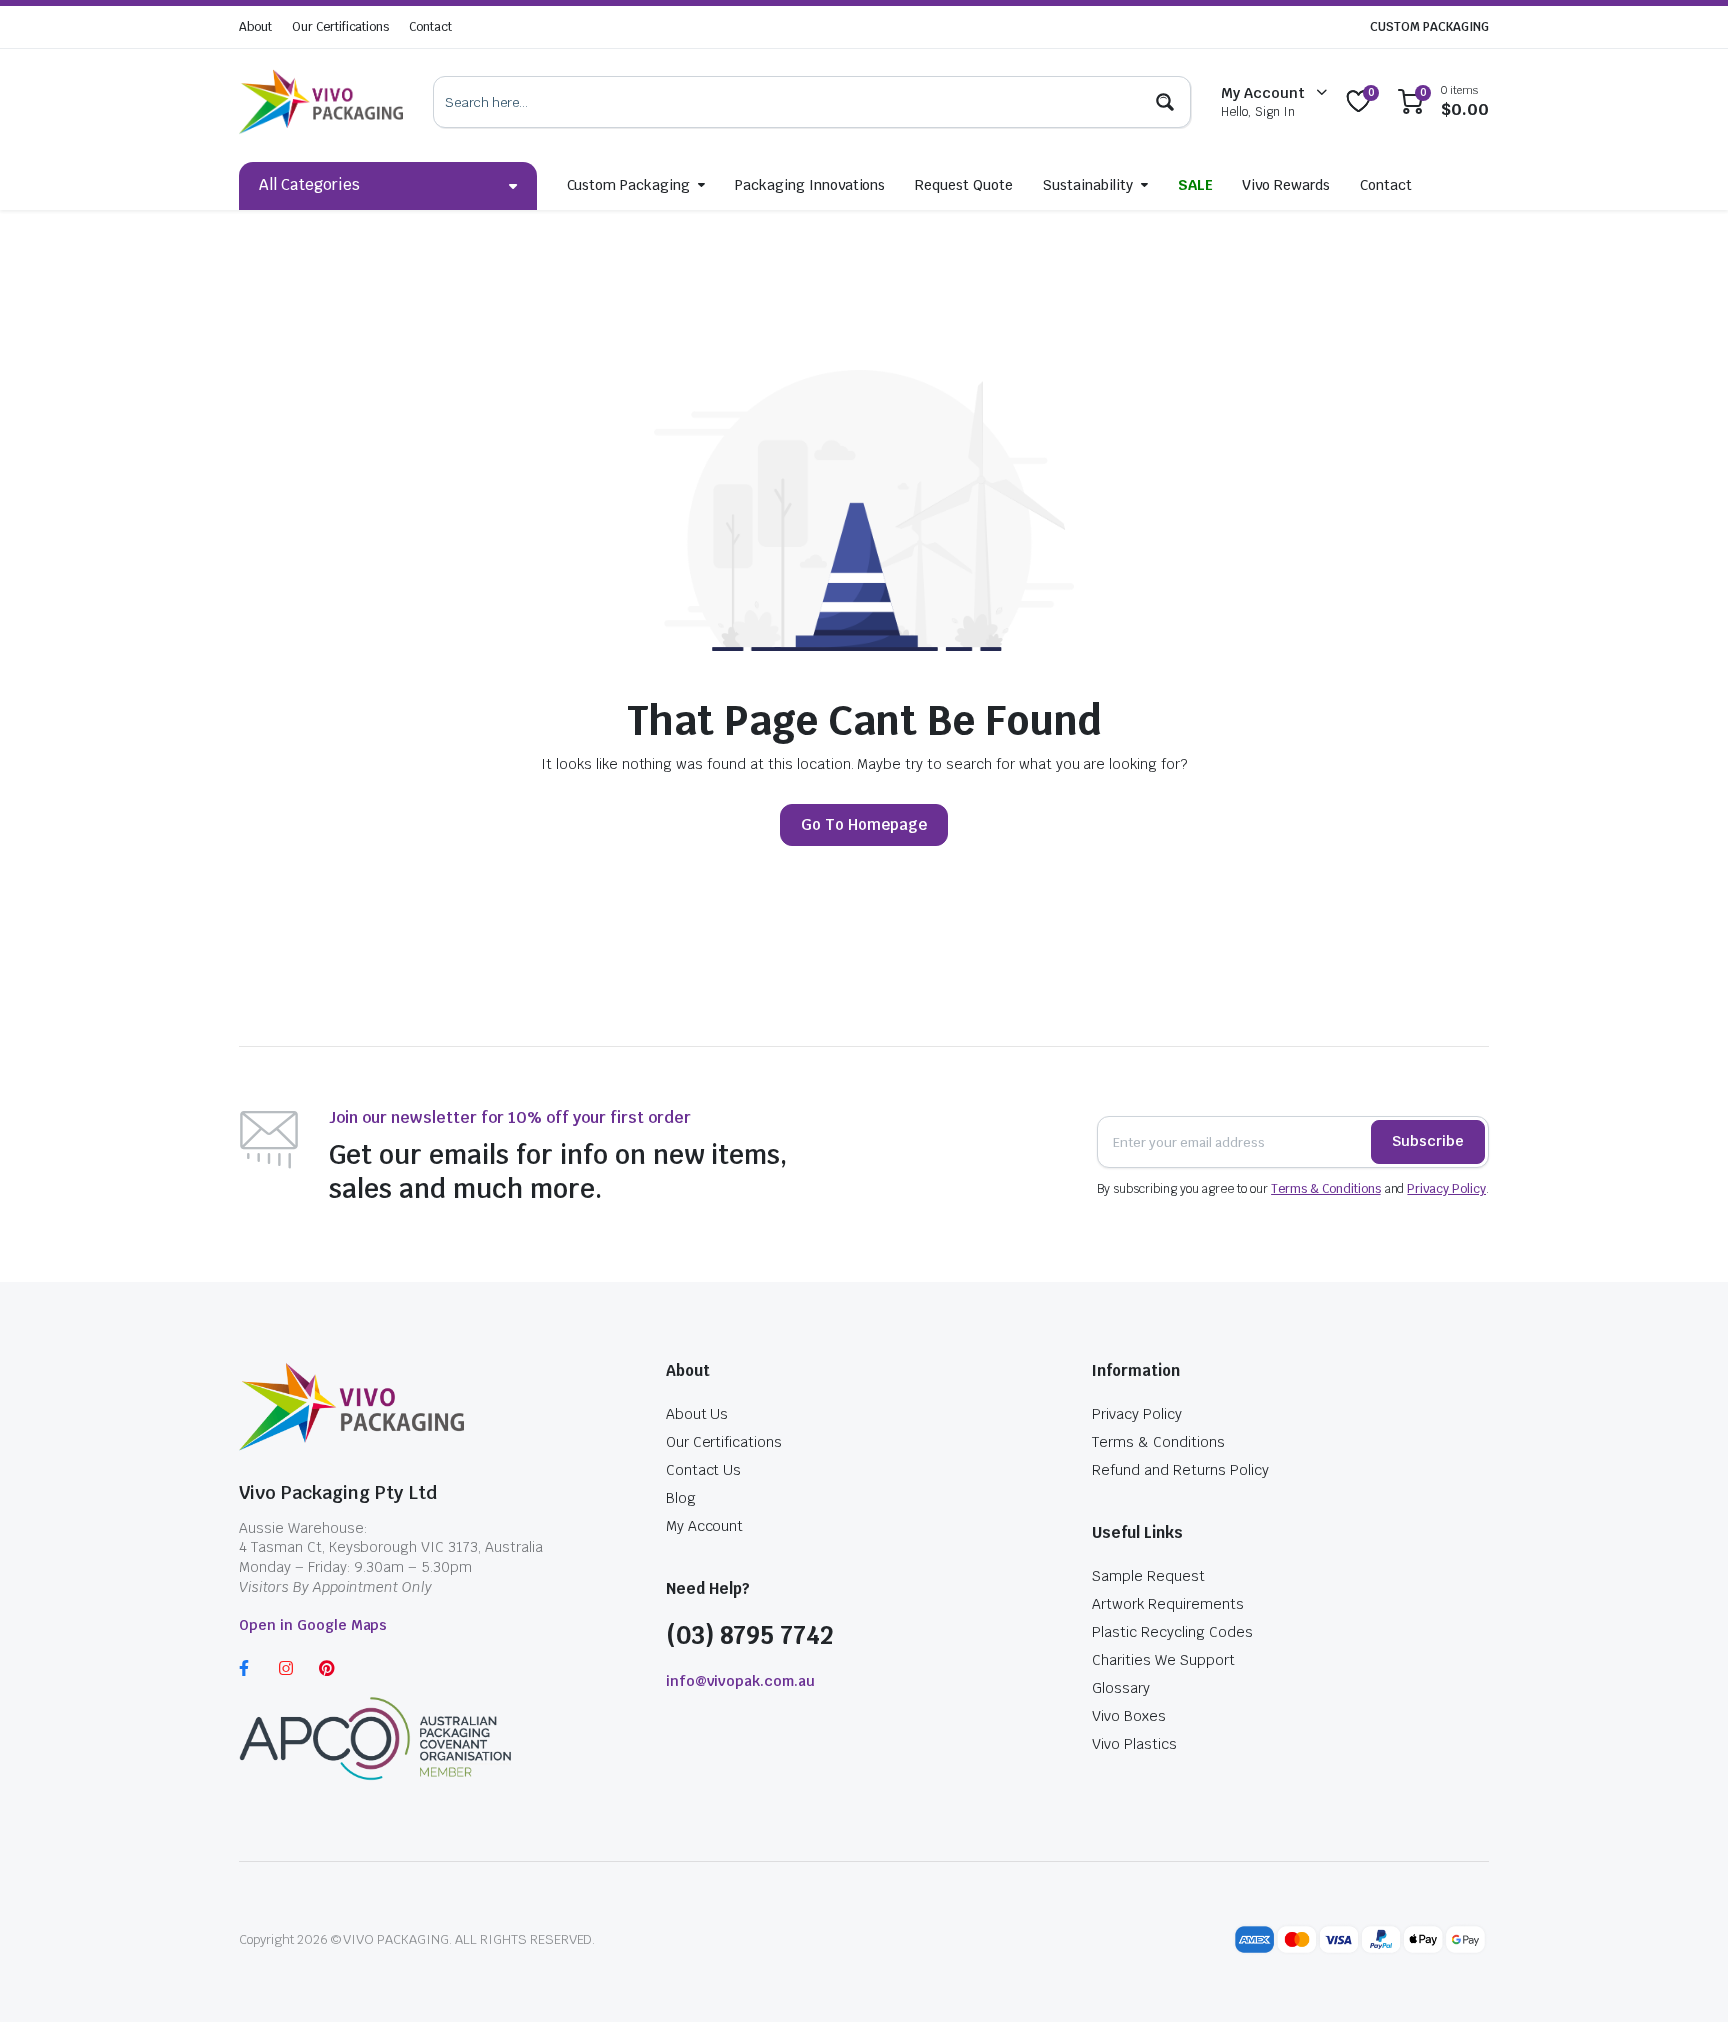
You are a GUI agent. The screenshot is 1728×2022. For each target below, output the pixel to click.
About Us (697, 1414)
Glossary (1121, 1688)
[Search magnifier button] (1165, 102)
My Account (705, 1526)
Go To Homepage (864, 824)
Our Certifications (340, 27)
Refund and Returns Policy (1180, 1470)
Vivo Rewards (1286, 185)
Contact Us (704, 1470)
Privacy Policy (1446, 1189)
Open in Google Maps (313, 1625)
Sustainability (1088, 185)
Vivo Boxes (1129, 1716)
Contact (430, 27)
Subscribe (1428, 1141)
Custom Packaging (629, 185)
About (255, 27)
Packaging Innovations (810, 185)
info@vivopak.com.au (740, 1681)
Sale (1195, 185)
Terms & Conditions (1325, 1189)
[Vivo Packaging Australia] (321, 102)
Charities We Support (1163, 1660)
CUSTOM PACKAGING (1429, 27)
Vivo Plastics (1134, 1744)
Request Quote (964, 185)
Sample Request (1148, 1576)
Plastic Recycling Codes (1172, 1632)
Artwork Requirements (1167, 1604)
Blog (681, 1498)
